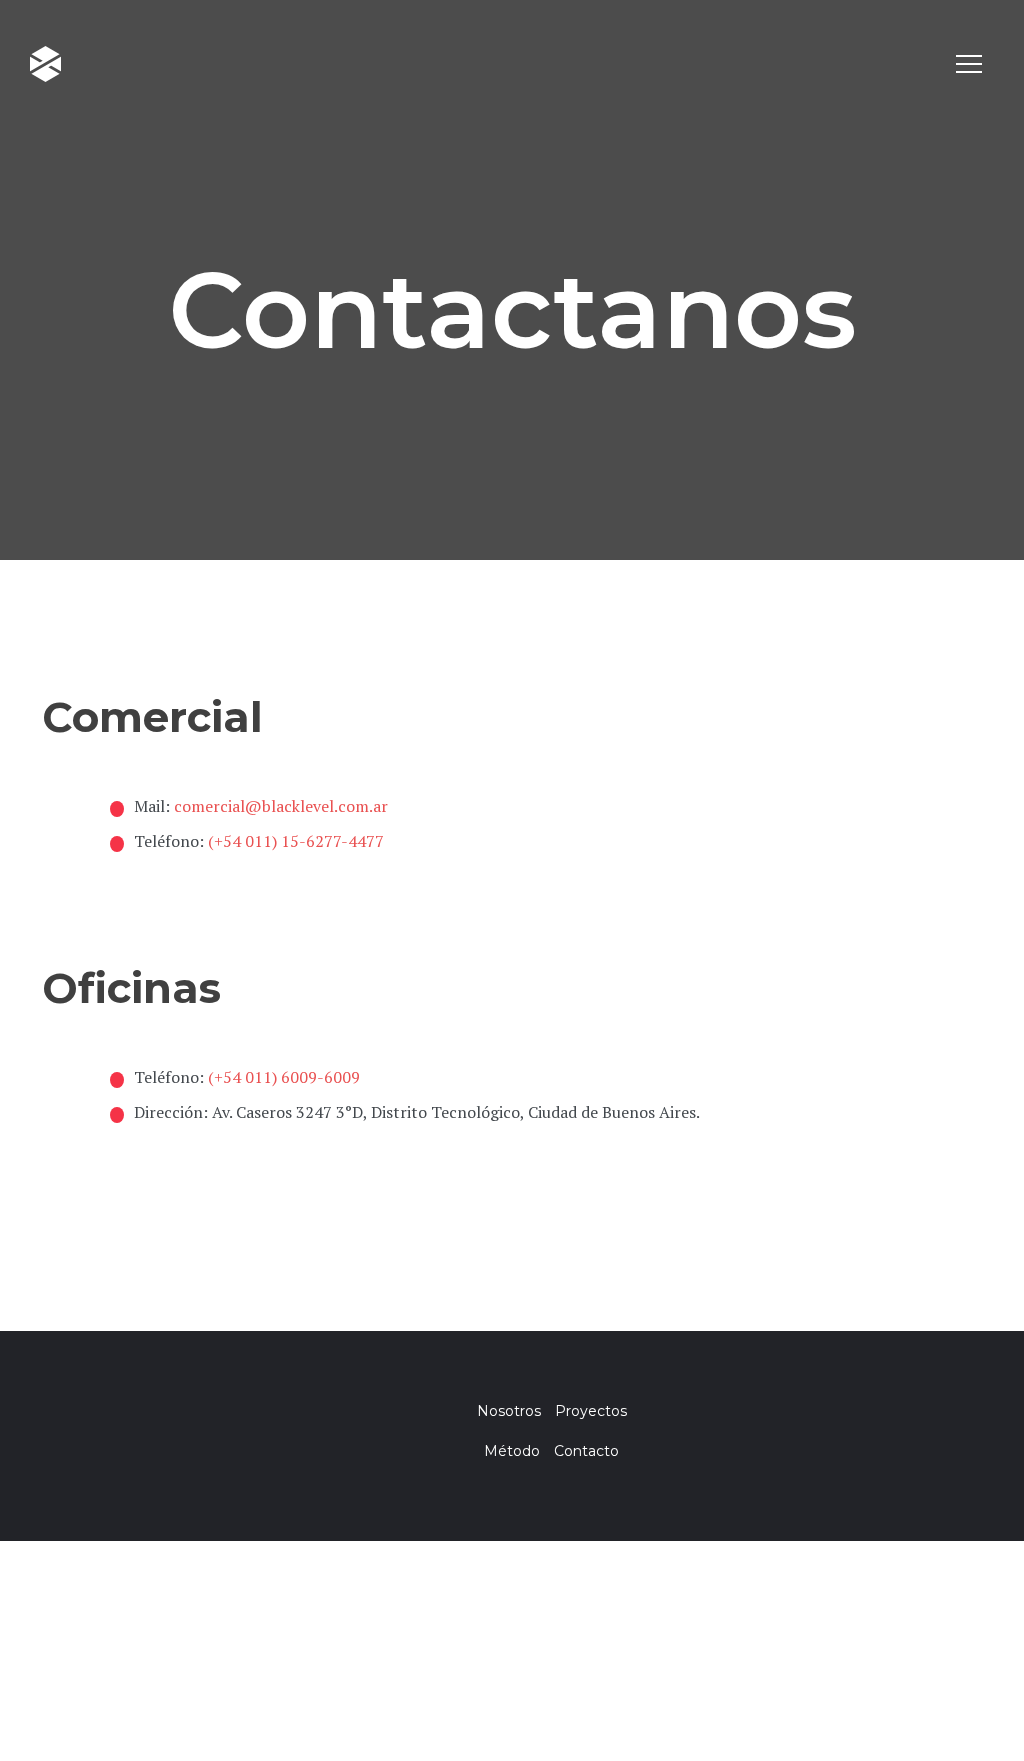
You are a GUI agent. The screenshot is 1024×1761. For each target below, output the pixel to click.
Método (512, 1451)
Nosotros (509, 1411)
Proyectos (591, 1411)
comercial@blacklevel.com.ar (281, 806)
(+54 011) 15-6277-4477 (296, 841)
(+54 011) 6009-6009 (284, 1077)
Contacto (586, 1451)
